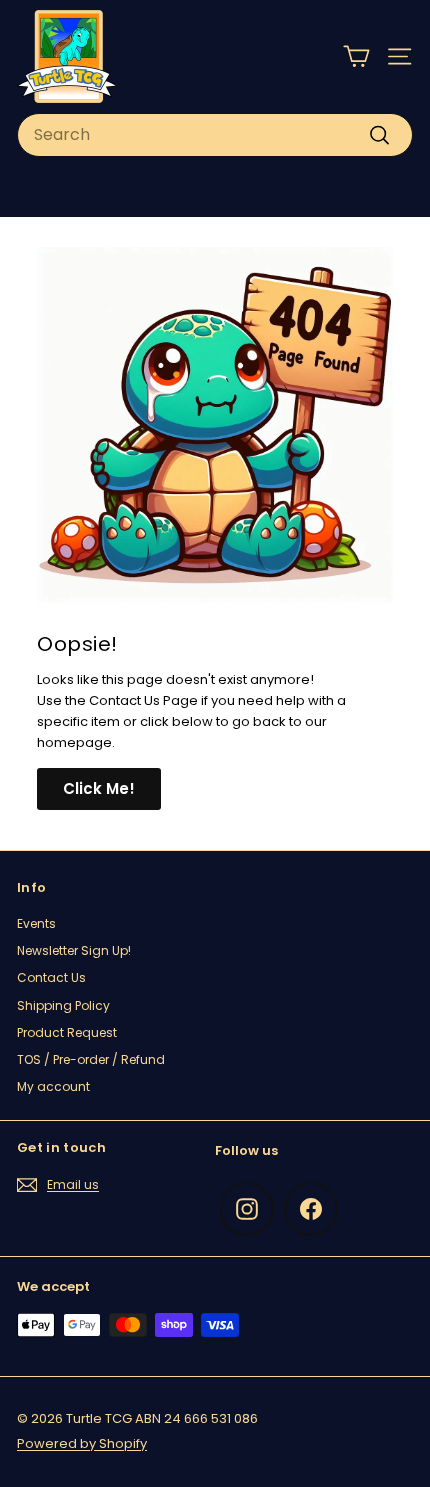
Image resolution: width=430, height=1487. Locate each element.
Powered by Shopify (82, 1443)
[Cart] (356, 56)
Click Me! (99, 788)
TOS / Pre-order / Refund (91, 1059)
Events (36, 923)
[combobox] (215, 135)
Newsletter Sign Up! (74, 950)
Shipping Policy (63, 1005)
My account (53, 1086)
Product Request (67, 1032)
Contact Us (51, 977)
